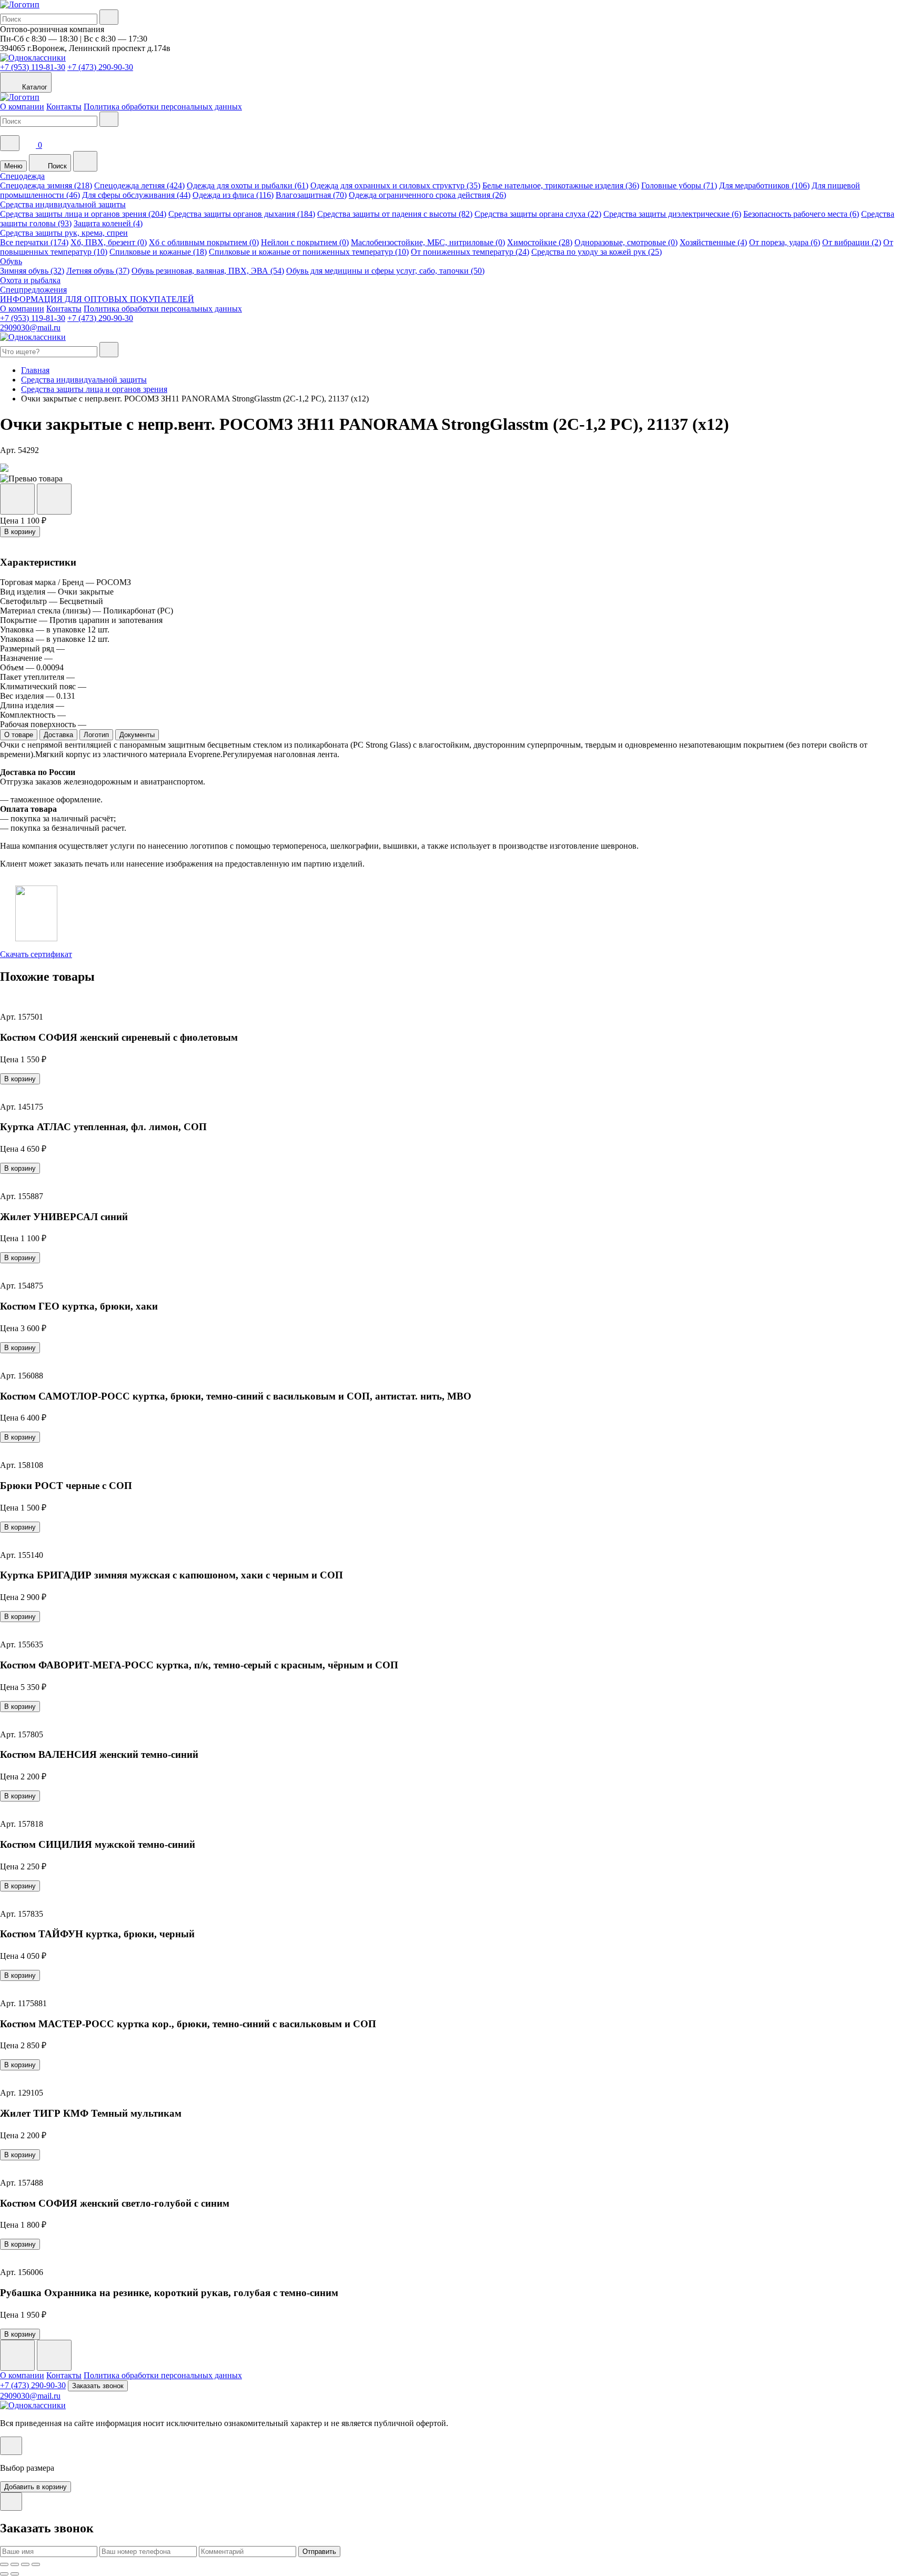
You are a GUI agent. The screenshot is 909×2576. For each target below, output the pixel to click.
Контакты (64, 107)
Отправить (319, 2552)
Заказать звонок (98, 2386)
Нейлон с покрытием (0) (305, 242)
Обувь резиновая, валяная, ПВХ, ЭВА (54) (208, 271)
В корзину (20, 532)
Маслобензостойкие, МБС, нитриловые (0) (428, 242)
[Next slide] (54, 2355)
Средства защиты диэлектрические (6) (672, 214)
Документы (137, 735)
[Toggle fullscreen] (25, 2564)
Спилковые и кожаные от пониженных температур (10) (309, 252)
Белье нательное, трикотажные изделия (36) (561, 185)
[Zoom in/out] (36, 2564)
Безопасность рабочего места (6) (801, 214)
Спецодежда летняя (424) (139, 185)
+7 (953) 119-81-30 (33, 67)
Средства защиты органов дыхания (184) (242, 214)
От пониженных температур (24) (470, 252)
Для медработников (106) (764, 185)
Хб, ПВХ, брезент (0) (109, 242)
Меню (13, 166)
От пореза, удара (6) (785, 242)
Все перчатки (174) (34, 242)
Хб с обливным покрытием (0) (204, 242)
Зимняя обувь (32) (32, 271)
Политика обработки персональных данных (163, 107)
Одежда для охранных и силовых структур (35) (395, 185)
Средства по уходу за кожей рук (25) (597, 252)
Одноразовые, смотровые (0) (626, 242)
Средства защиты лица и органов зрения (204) (83, 214)
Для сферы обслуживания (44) (136, 195)
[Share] (15, 2564)
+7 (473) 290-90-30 (100, 67)
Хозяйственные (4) (713, 242)
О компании (22, 107)
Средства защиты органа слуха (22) (538, 214)
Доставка (58, 735)
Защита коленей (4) (108, 223)
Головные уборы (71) (679, 185)
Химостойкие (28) (540, 242)
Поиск (56, 166)
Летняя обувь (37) (98, 271)
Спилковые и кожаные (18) (158, 252)
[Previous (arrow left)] (4, 2574)
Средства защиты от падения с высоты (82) (395, 214)
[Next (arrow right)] (15, 2574)
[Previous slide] (17, 2355)
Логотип (96, 735)
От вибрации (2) (852, 242)
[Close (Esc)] (4, 2564)
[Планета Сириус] (20, 4)
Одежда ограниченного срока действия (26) (427, 195)
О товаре (19, 735)
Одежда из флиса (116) (233, 195)
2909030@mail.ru (30, 328)
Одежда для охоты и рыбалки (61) (248, 185)
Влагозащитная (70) (311, 195)
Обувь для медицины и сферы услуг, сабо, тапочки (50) (385, 271)
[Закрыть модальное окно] (11, 2446)
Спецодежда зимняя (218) (46, 185)
